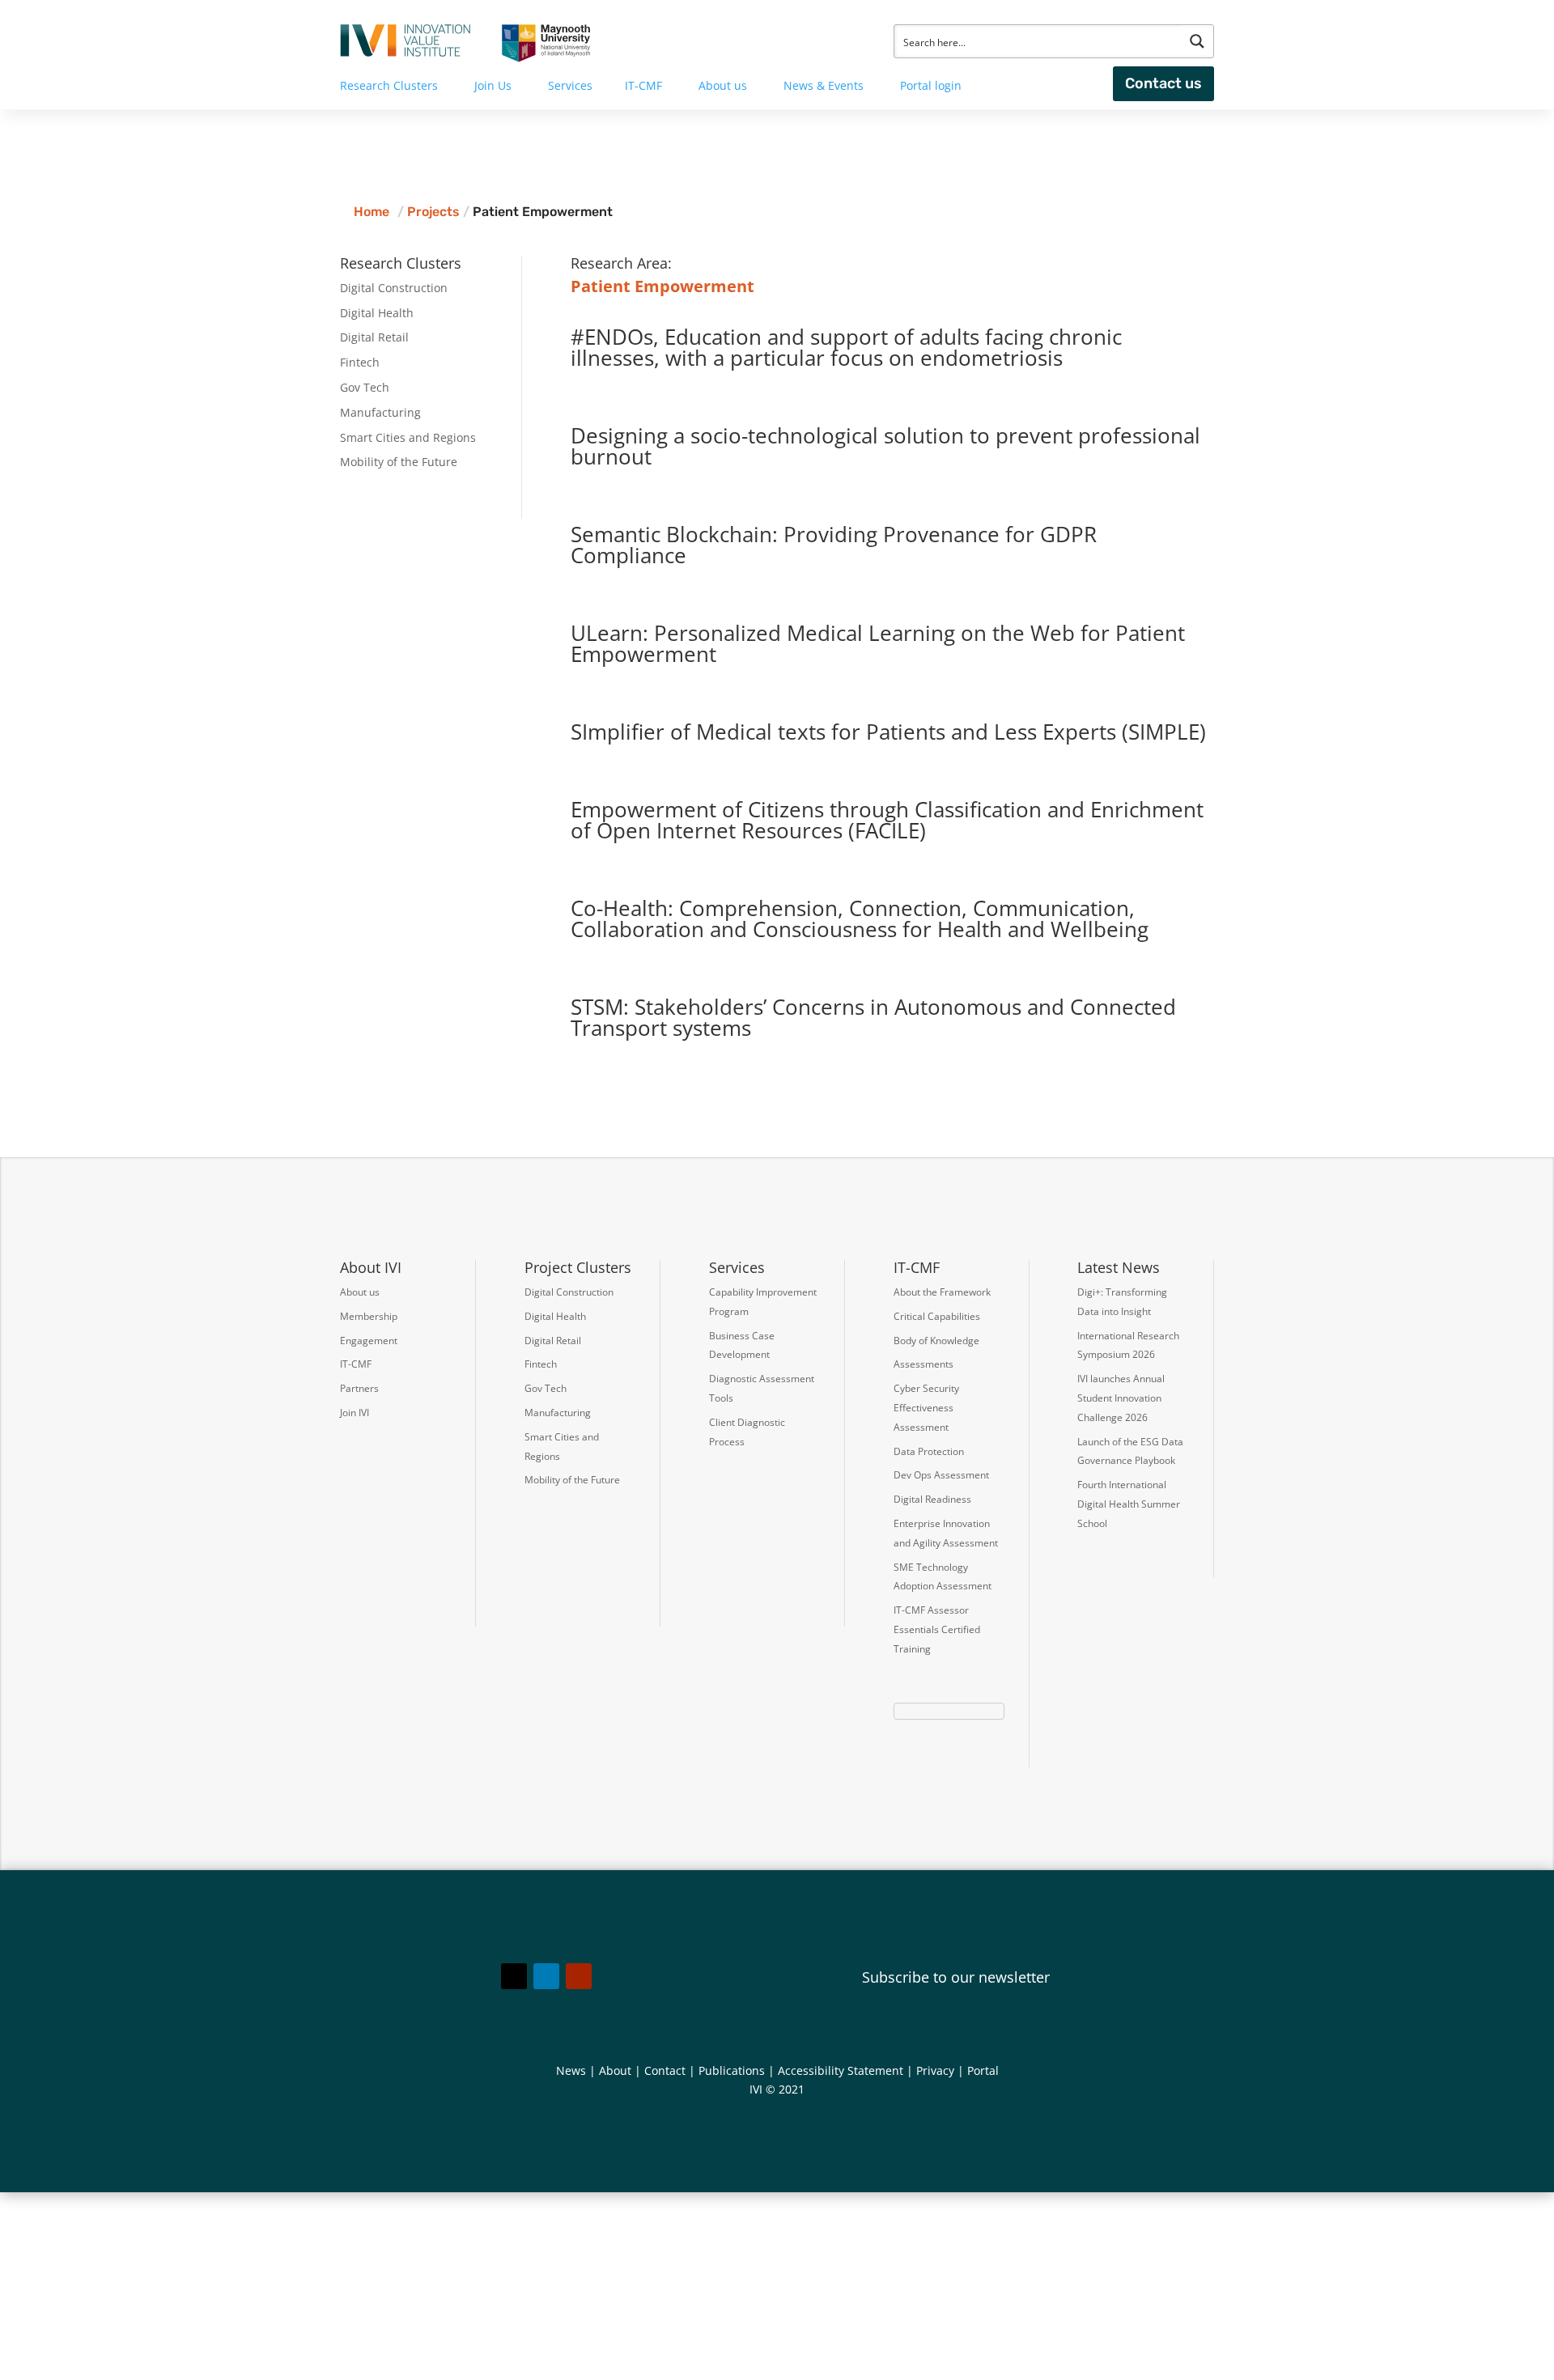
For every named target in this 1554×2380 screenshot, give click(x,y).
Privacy (935, 2070)
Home (372, 212)
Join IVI (355, 1413)
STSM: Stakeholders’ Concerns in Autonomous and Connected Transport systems (873, 1017)
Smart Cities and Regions (408, 437)
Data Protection (929, 1451)
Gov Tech (365, 387)
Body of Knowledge (936, 1341)
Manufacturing (380, 412)
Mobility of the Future (399, 462)
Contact (665, 2070)
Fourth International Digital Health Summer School (1129, 1504)
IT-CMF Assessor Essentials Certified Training (937, 1629)
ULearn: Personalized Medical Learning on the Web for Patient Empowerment (878, 643)
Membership (369, 1316)
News (571, 2070)
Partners (359, 1388)
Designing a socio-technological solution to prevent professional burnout (885, 446)
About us (360, 1292)
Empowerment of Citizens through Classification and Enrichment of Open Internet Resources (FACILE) (887, 820)
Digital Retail (374, 337)
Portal (983, 2070)
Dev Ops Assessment (941, 1475)
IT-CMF (356, 1364)
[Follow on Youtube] (579, 1976)
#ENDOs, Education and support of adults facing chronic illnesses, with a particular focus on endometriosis (846, 347)
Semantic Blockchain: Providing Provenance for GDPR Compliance (834, 545)
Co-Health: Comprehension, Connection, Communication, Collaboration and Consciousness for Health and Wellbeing (860, 918)
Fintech (360, 362)
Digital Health (377, 313)
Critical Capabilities (937, 1316)
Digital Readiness (932, 1499)
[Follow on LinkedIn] (546, 1976)
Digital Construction (394, 288)
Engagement (369, 1341)
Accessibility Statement (841, 2070)
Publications (732, 2070)
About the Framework (942, 1292)
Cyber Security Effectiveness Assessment (926, 1408)
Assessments (923, 1364)
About (615, 2070)
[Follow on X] (514, 1976)
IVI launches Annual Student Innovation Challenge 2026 (1121, 1398)
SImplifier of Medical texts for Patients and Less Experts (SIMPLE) (888, 732)
